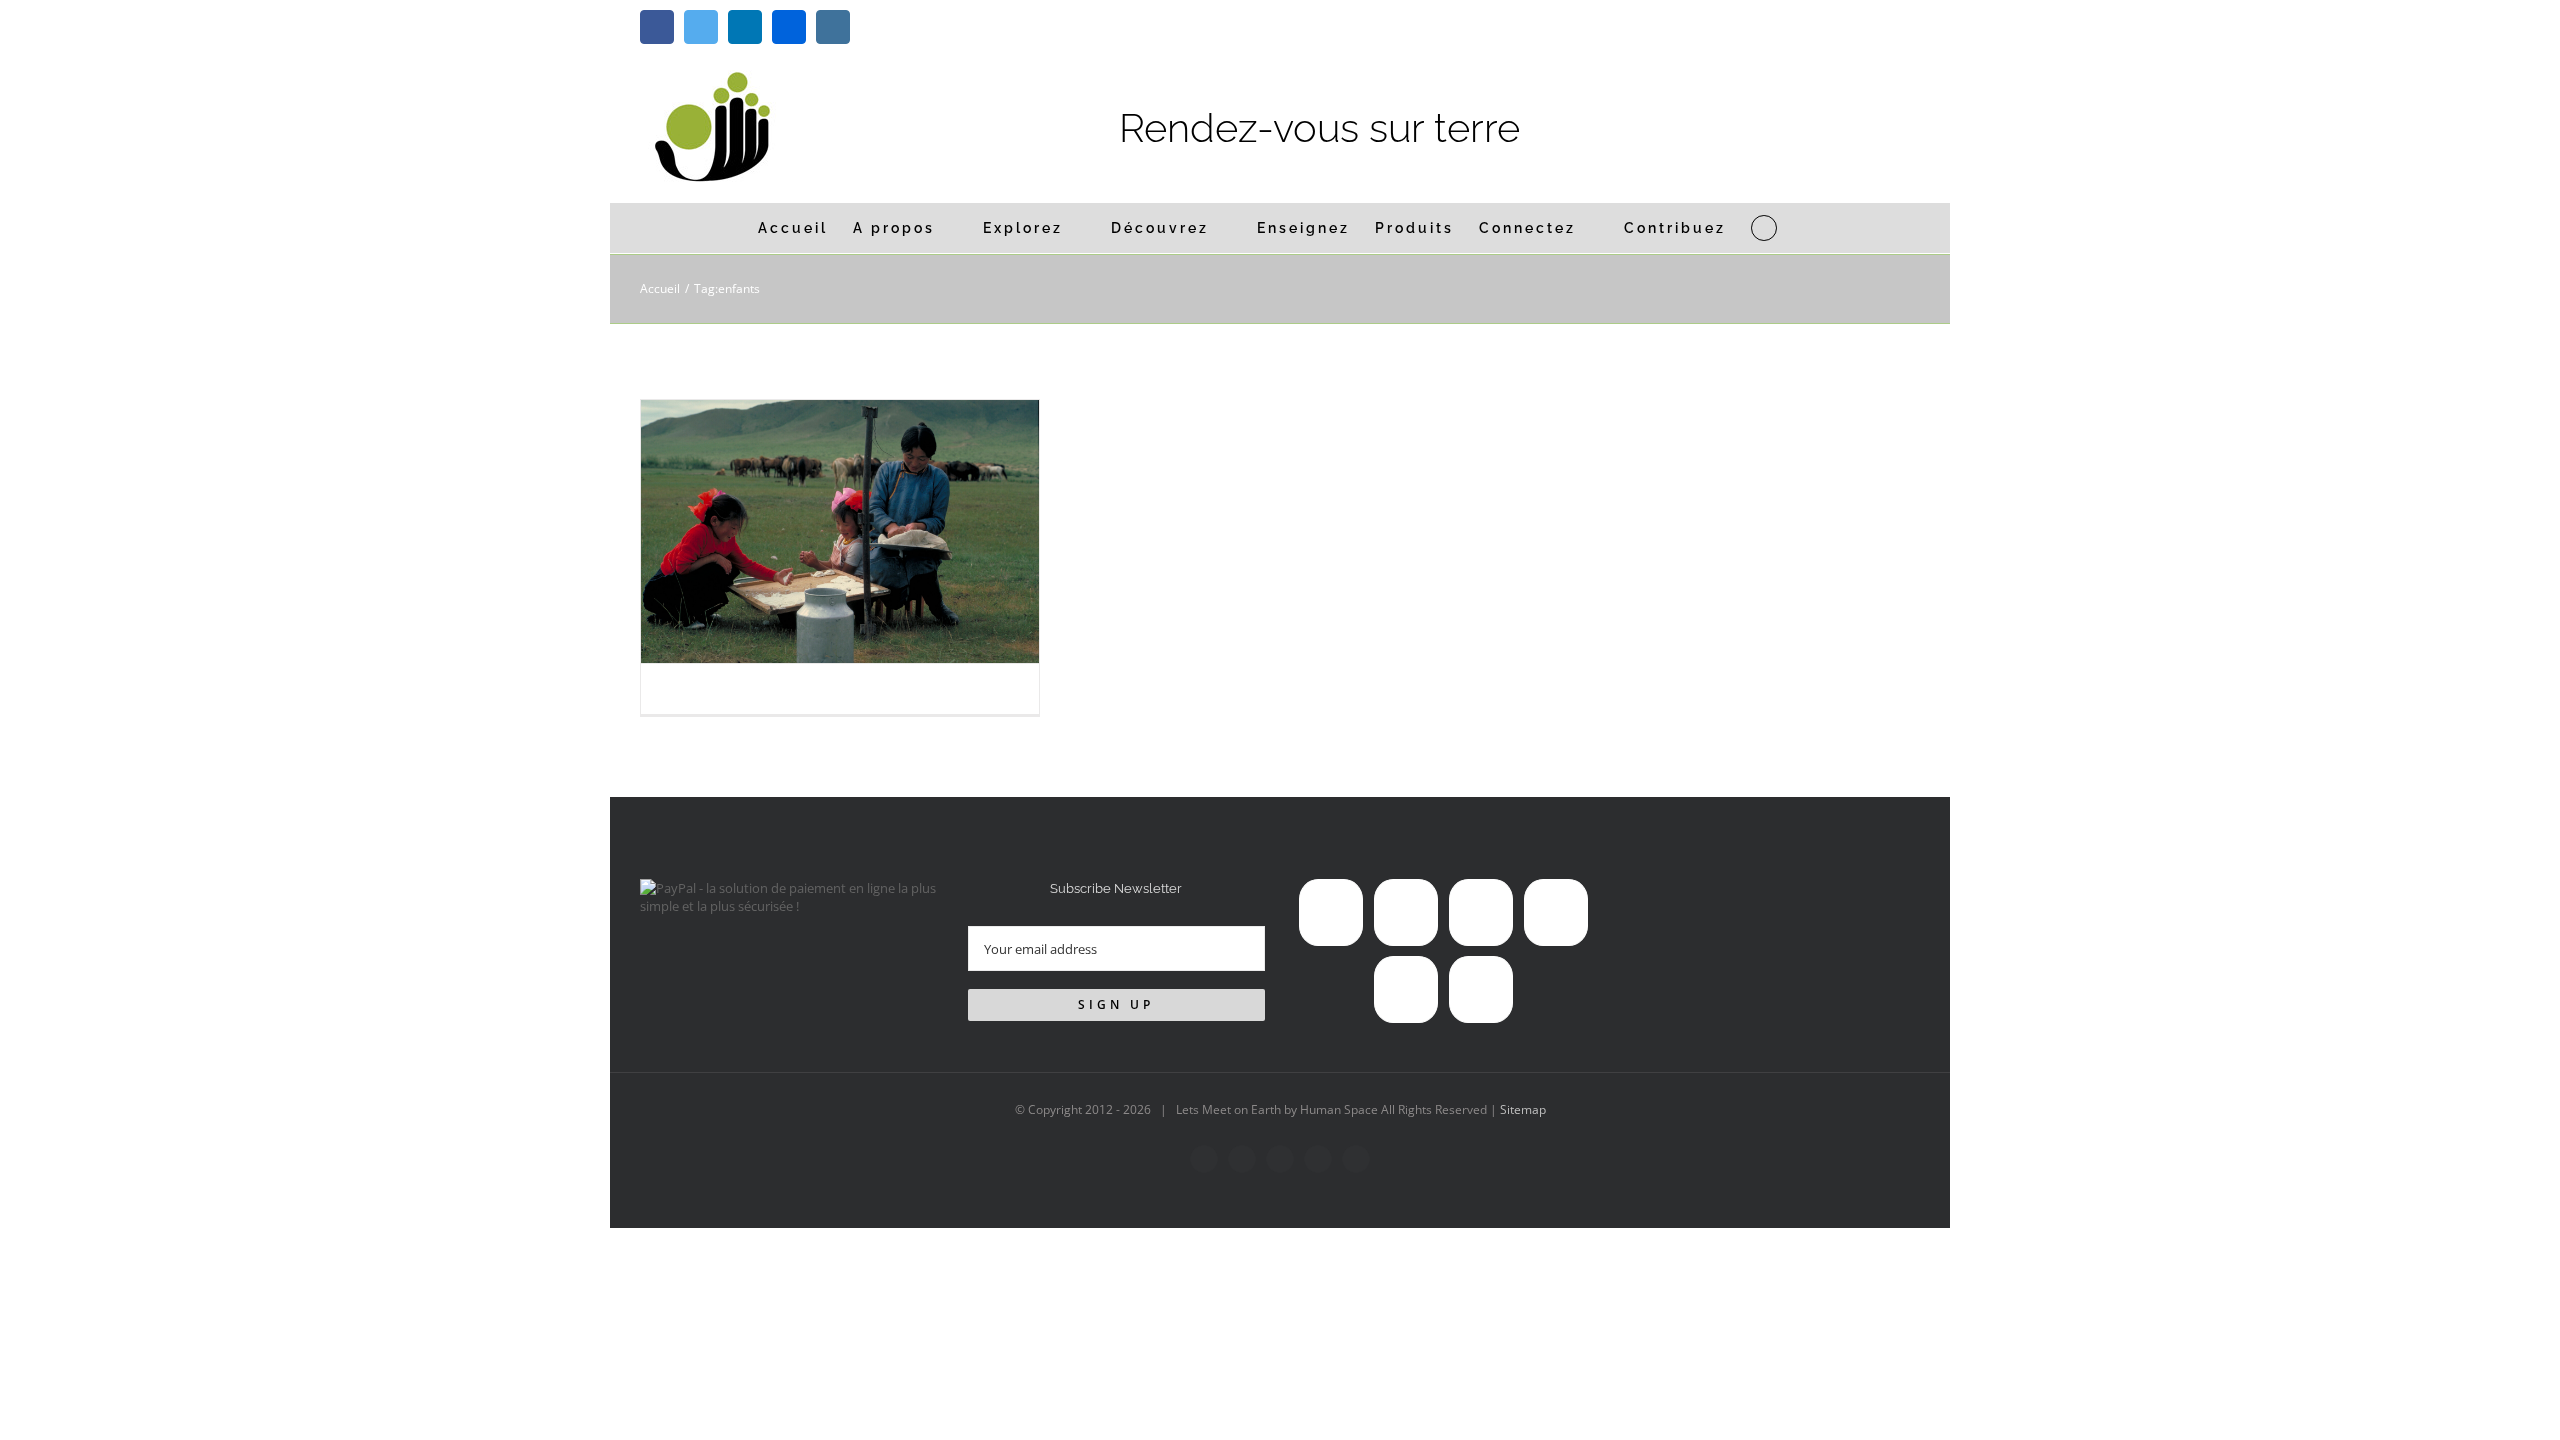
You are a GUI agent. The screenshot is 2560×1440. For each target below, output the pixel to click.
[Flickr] (1556, 912)
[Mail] (1481, 989)
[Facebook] (1331, 912)
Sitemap (1523, 1109)
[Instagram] (1406, 989)
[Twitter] (1406, 912)
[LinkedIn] (1481, 912)
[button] (1764, 228)
